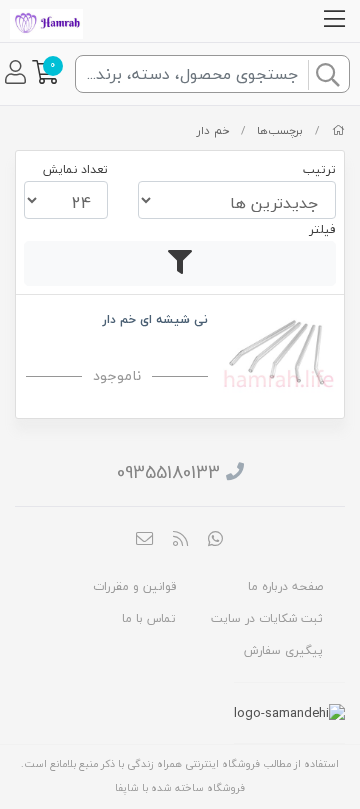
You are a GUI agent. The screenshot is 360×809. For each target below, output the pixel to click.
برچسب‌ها (280, 130)
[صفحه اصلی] (338, 130)
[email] (145, 541)
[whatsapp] (216, 541)
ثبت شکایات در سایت (267, 618)
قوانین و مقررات (134, 586)
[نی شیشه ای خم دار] (278, 349)
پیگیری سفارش (283, 650)
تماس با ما (149, 618)
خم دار (213, 130)
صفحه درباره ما (285, 586)
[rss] (180, 541)
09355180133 (168, 472)
